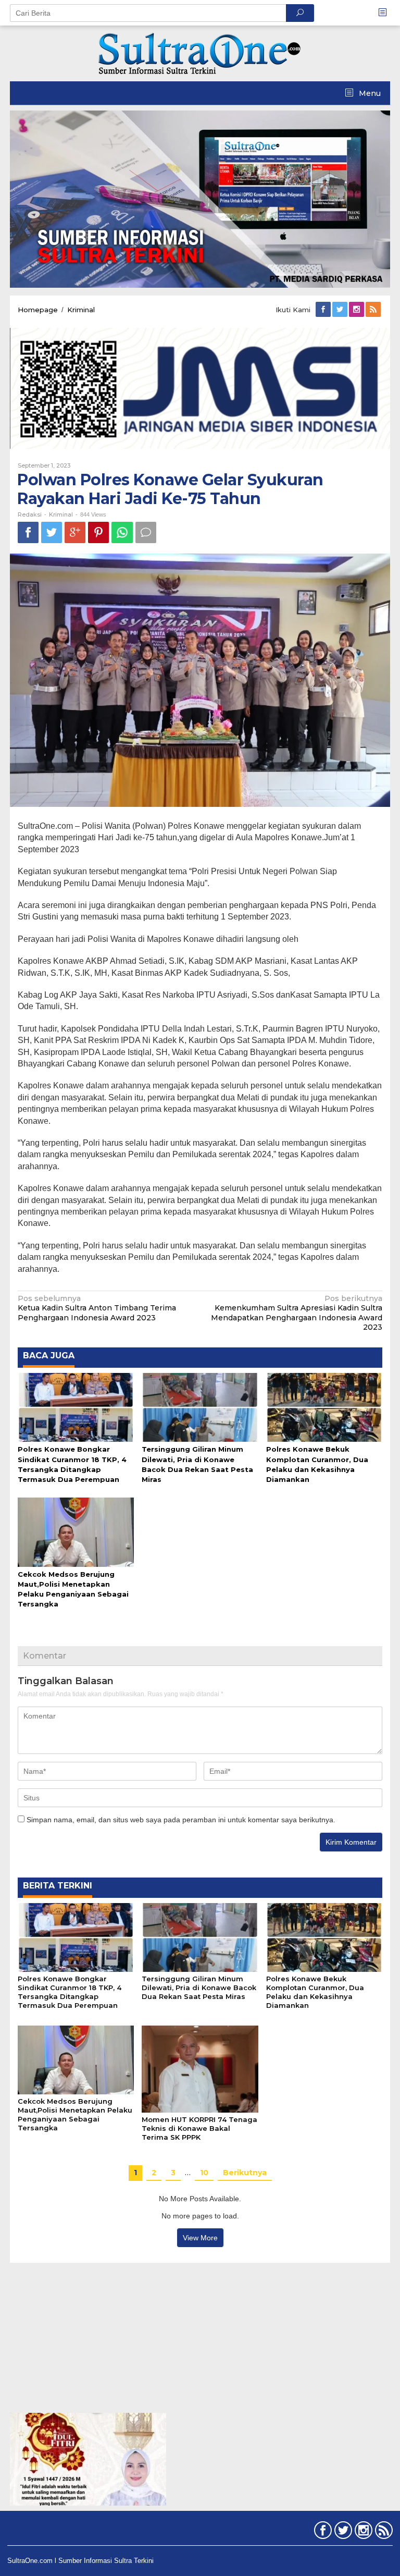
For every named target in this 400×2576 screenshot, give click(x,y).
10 (204, 2173)
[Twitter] (341, 310)
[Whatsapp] (122, 532)
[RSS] (374, 310)
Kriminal (61, 514)
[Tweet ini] (52, 532)
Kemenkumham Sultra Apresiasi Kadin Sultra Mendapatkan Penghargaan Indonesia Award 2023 (297, 1313)
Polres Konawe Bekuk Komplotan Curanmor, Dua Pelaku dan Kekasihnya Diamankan (315, 1992)
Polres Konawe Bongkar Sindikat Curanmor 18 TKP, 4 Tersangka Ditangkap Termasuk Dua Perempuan (70, 1992)
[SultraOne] (200, 53)
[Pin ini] (98, 532)
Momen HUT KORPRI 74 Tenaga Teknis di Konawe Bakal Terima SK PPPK (199, 2128)
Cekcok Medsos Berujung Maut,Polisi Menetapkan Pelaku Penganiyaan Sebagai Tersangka (75, 2114)
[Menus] (386, 13)
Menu (369, 93)
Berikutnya (245, 2173)
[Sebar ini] (28, 532)
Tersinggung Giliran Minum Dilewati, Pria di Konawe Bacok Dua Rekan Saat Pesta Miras (199, 1988)
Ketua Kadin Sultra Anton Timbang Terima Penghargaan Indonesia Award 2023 (97, 1308)
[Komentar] (146, 532)
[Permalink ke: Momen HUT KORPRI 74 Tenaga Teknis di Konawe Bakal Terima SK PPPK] (200, 2068)
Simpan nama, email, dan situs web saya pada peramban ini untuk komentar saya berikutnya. (181, 1820)
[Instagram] (357, 310)
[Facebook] (324, 310)
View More (200, 2238)
